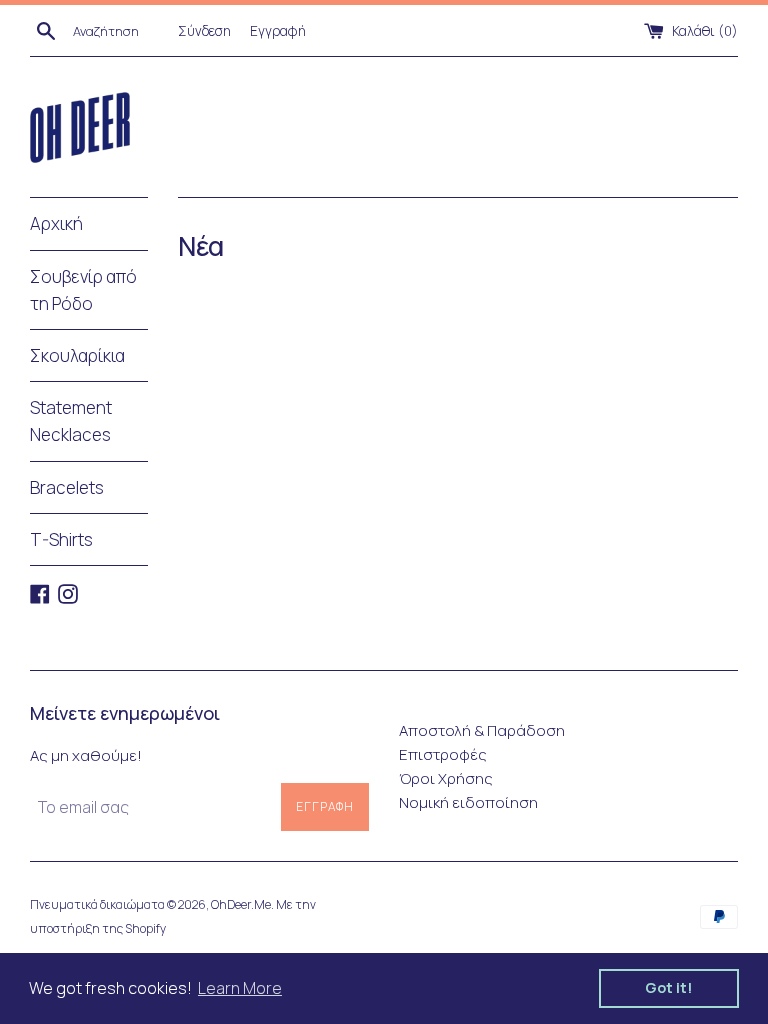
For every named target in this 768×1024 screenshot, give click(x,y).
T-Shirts (61, 539)
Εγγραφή (278, 31)
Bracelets (67, 487)
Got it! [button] (669, 987)
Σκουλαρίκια (77, 355)
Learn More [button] (240, 988)
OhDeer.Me (241, 904)
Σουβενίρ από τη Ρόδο (83, 290)
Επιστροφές (443, 754)
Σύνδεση (204, 31)
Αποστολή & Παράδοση (482, 730)
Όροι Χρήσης (446, 778)
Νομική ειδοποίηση (468, 802)
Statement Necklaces (71, 421)
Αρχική (56, 223)
